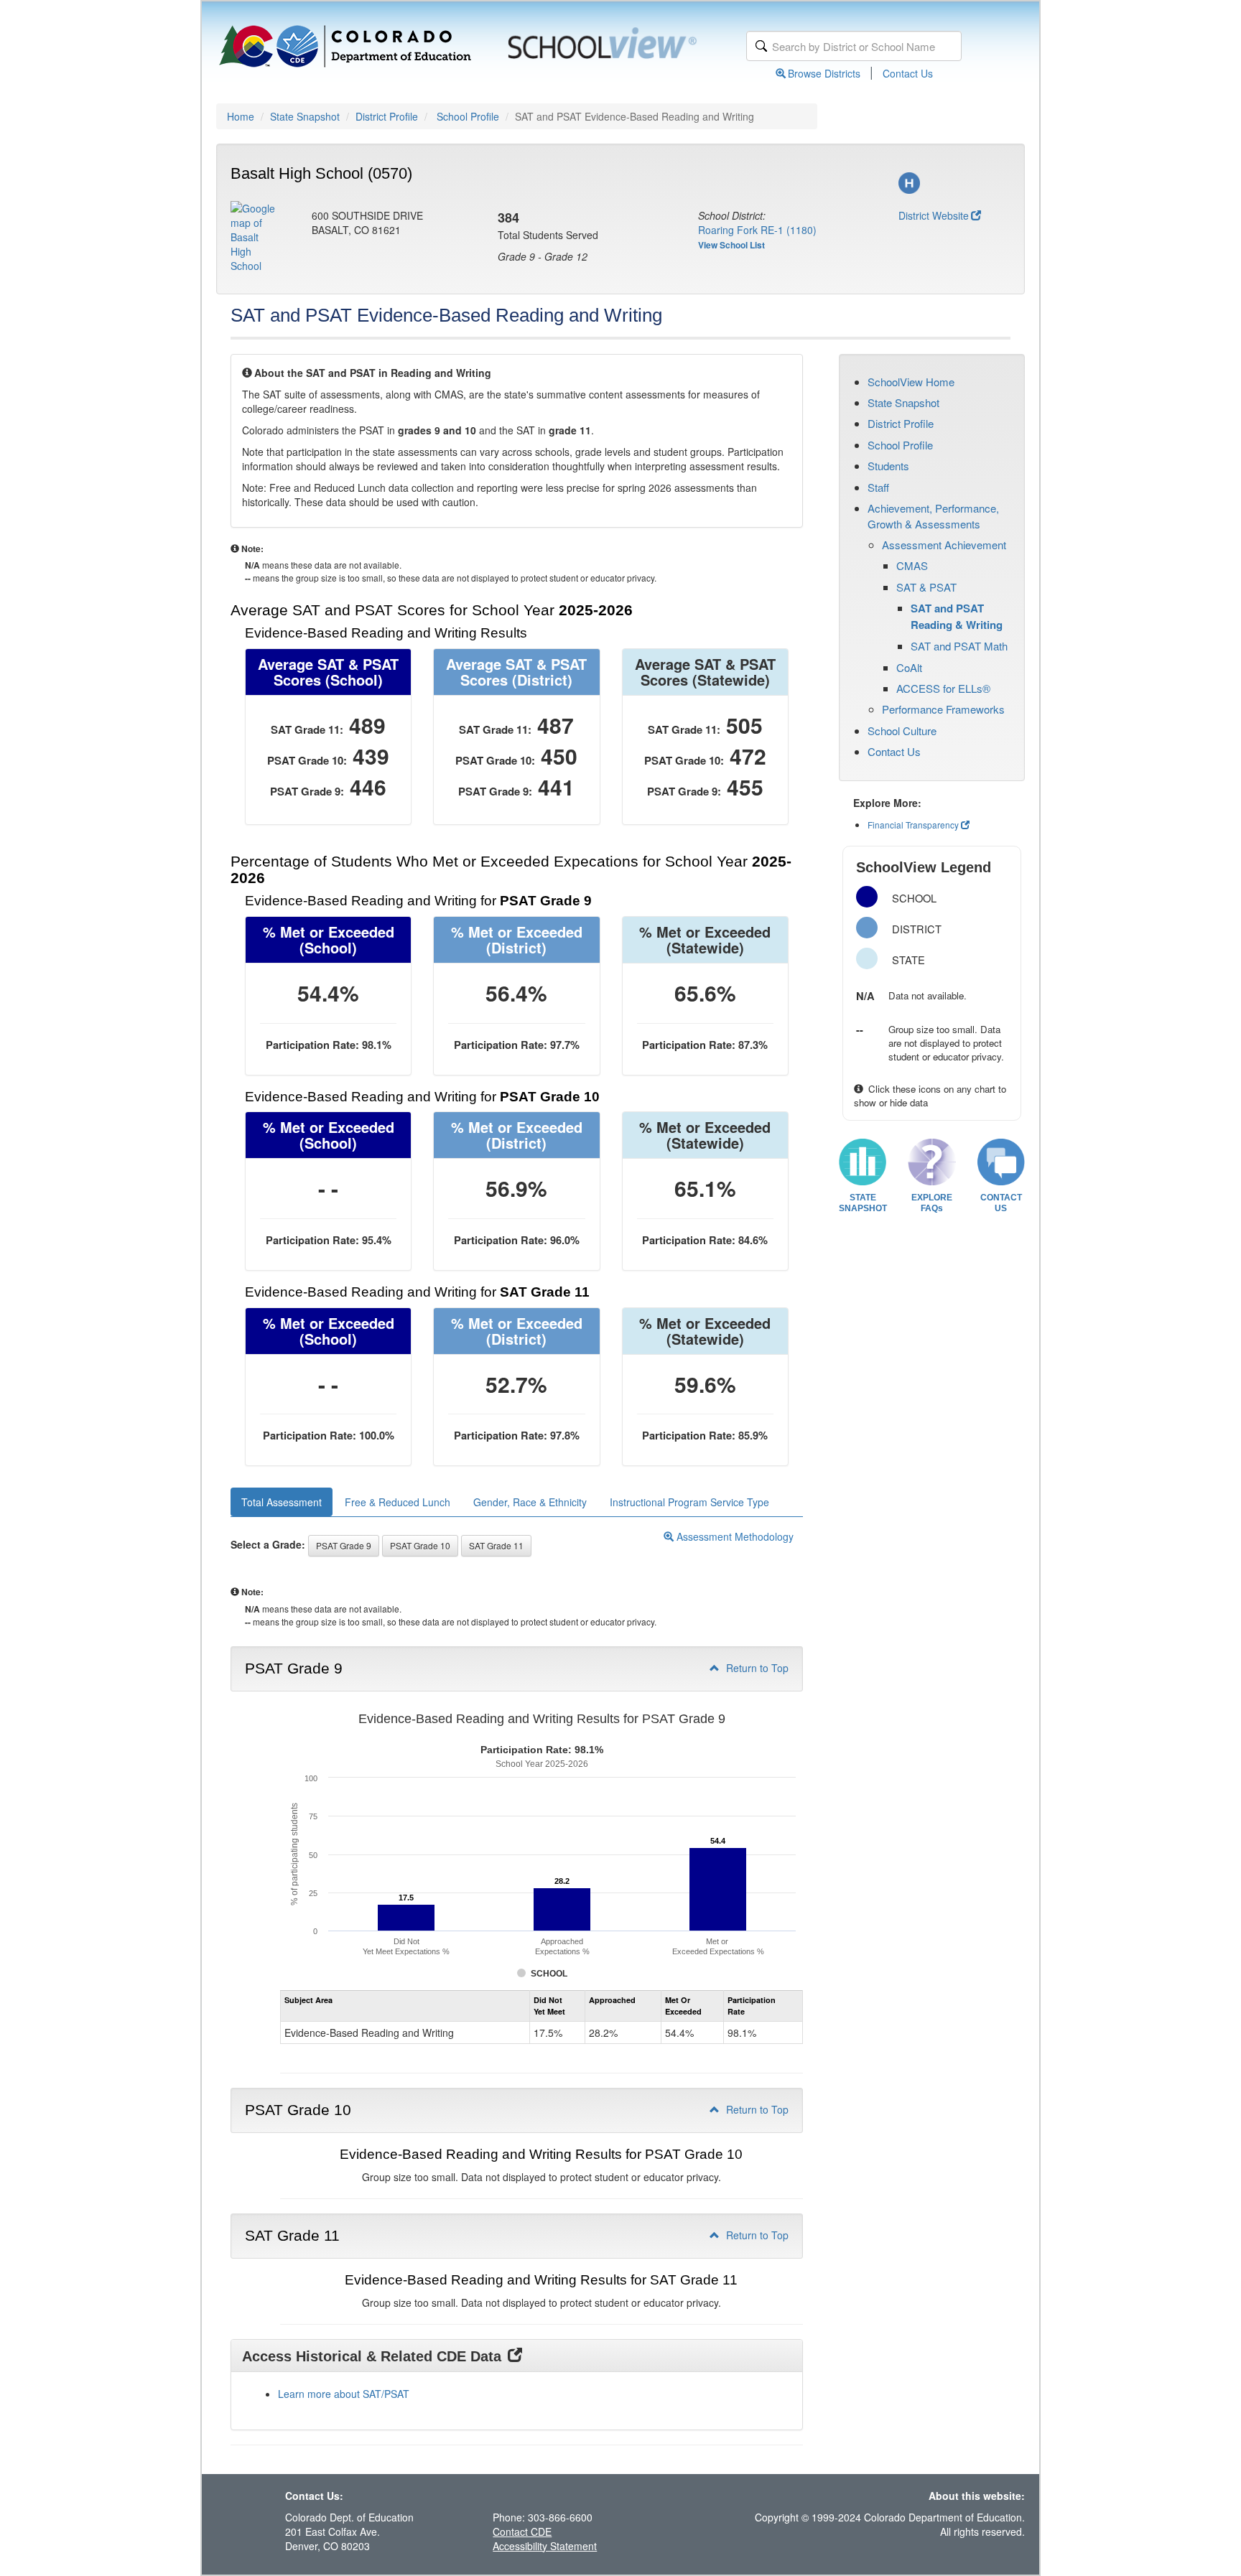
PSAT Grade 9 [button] (344, 1545)
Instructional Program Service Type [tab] (689, 1502)
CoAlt (909, 667)
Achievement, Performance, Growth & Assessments (933, 515)
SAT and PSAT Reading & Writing (957, 616)
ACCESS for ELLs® (943, 688)
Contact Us (908, 73)
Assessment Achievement (944, 545)
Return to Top (756, 1668)
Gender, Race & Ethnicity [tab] (530, 1502)
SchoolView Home (911, 382)
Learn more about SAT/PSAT (344, 2394)
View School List (731, 245)
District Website (934, 215)
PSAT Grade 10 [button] (420, 1545)
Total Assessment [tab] (282, 1502)
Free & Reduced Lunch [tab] (398, 1502)
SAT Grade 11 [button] (496, 1545)
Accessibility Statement (545, 2546)
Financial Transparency (913, 825)
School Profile (468, 116)
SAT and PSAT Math (959, 646)
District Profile (387, 116)
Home (241, 116)
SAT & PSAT (926, 587)
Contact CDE (522, 2531)
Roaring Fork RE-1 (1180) (757, 230)
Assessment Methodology (734, 1536)
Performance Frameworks (943, 709)
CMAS (912, 565)
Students (888, 466)
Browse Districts (824, 73)
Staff (878, 487)
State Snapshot (305, 116)
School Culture (902, 731)
